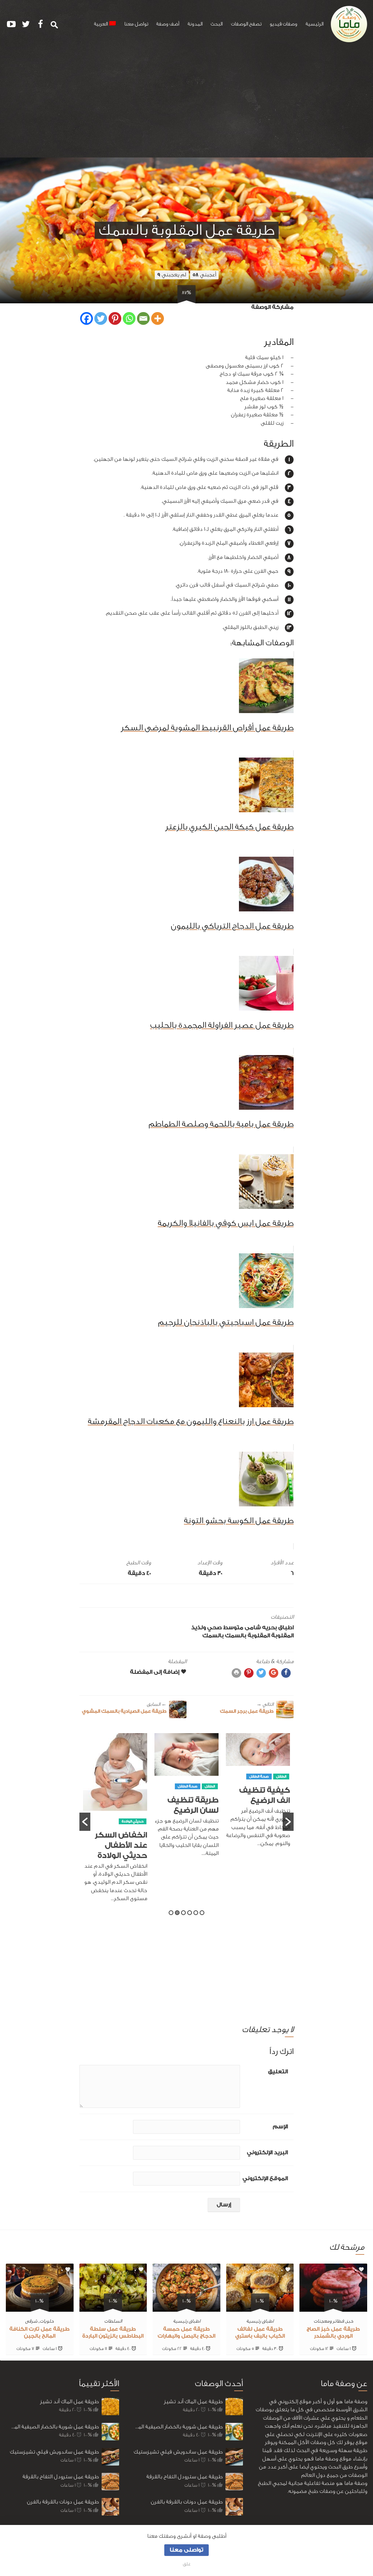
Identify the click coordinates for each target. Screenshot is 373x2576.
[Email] (143, 318)
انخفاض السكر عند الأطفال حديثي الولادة (192, 1845)
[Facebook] (87, 318)
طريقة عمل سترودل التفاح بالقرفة (61, 2477)
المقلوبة (282, 1636)
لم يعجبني (172, 275)
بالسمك (213, 1636)
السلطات (113, 2321)
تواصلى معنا (186, 2550)
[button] (85, 1822)
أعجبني (204, 275)
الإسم (280, 2127)
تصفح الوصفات (246, 24)
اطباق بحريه (278, 1628)
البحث (217, 24)
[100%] (333, 2307)
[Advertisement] (186, 103)
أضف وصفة (168, 24)
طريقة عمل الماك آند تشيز (69, 2402)
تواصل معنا (136, 24)
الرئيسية (315, 24)
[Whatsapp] (129, 318)
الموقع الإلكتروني (265, 2178)
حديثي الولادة (204, 1821)
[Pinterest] (115, 318)
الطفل (281, 1786)
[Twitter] (101, 318)
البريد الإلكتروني (267, 2153)
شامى (253, 1628)
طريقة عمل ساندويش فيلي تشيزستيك (54, 2452)
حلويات (47, 2321)
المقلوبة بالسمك (248, 1636)
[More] (158, 318)
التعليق (278, 2072)
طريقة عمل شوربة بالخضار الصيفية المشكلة (52, 2427)
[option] (258, 1799)
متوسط (233, 1628)
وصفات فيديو (283, 24)
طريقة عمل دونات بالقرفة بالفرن (63, 2502)
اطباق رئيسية (260, 2321)
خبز (350, 2321)
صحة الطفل (259, 1786)
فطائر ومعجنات (329, 2321)
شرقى (31, 2321)
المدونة (195, 24)
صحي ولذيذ (207, 1628)
